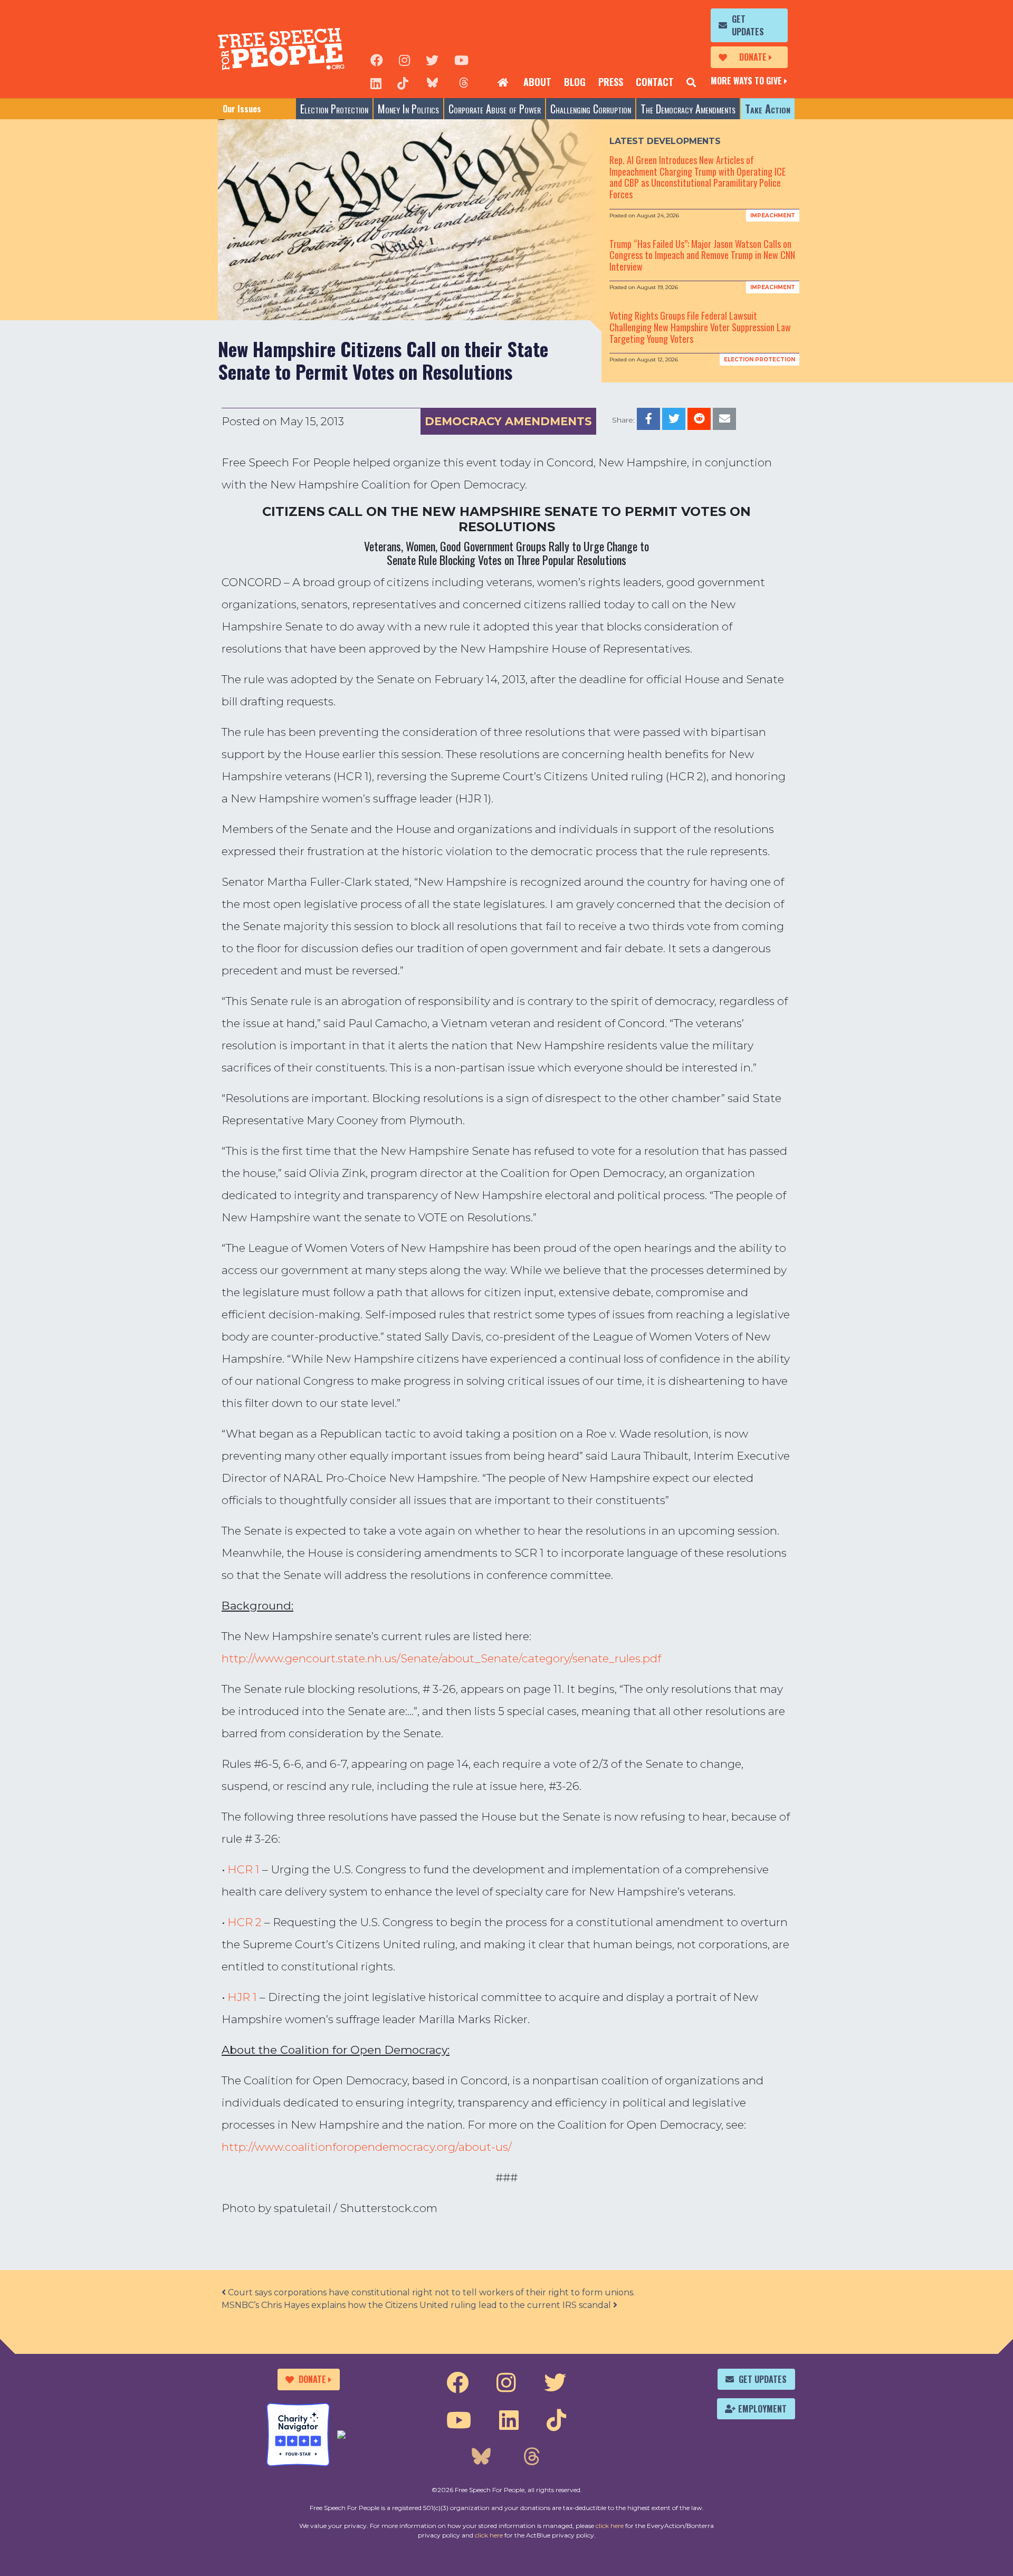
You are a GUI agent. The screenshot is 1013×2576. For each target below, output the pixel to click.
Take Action (768, 109)
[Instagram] (404, 59)
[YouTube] (461, 59)
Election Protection (334, 109)
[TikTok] (403, 82)
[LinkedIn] (376, 82)
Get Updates (748, 25)
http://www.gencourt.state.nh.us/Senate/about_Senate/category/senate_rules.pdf (441, 1658)
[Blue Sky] (432, 82)
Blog (575, 82)
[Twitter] (432, 59)
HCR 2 (245, 1922)
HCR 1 (243, 1869)
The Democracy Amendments (688, 109)
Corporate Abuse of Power (495, 109)
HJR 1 (242, 1997)
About (537, 82)
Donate (753, 57)
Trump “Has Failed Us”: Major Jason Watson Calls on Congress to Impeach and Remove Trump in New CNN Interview (702, 255)
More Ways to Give (746, 81)
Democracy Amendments (508, 421)
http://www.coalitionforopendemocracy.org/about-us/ (367, 2147)
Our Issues (242, 109)
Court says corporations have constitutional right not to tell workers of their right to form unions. (430, 2292)
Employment (762, 2409)
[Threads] (464, 82)
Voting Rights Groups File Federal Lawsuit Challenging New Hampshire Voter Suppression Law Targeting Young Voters (700, 327)
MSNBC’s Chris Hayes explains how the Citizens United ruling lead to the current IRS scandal (417, 2305)
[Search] (691, 82)
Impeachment (773, 216)
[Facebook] (377, 59)
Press (611, 82)
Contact (655, 82)
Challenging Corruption (591, 109)
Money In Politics (408, 109)
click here (610, 2526)
